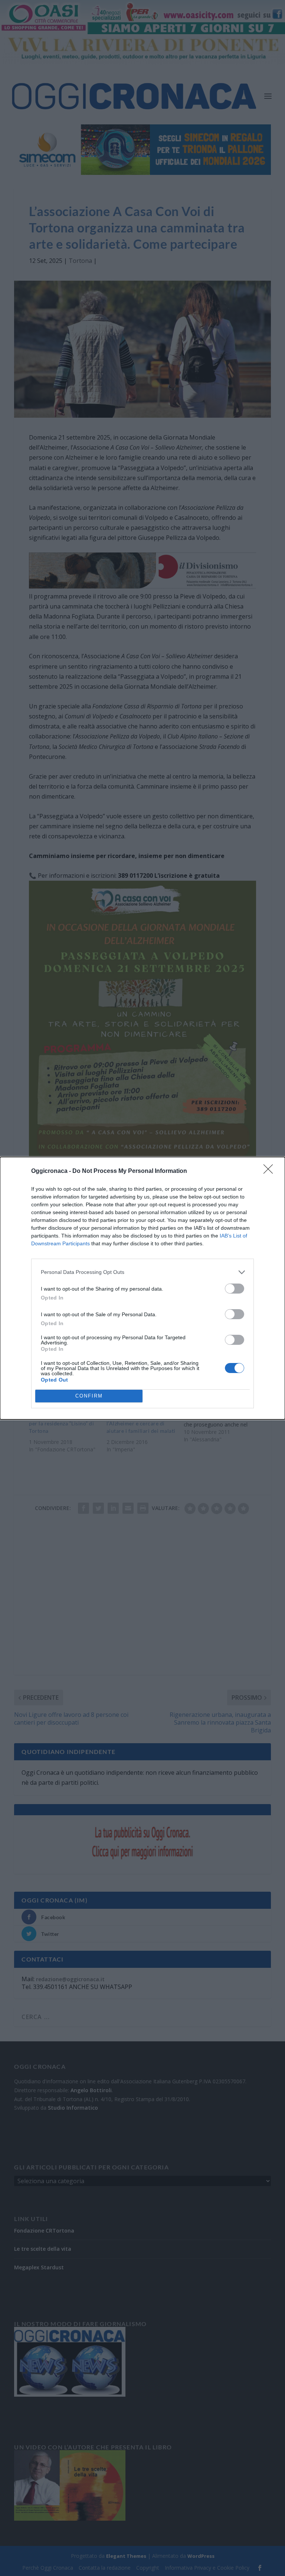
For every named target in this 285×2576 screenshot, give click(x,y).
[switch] (235, 1289)
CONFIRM (89, 1396)
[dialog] (142, 1288)
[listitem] (142, 1272)
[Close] (271, 1171)
